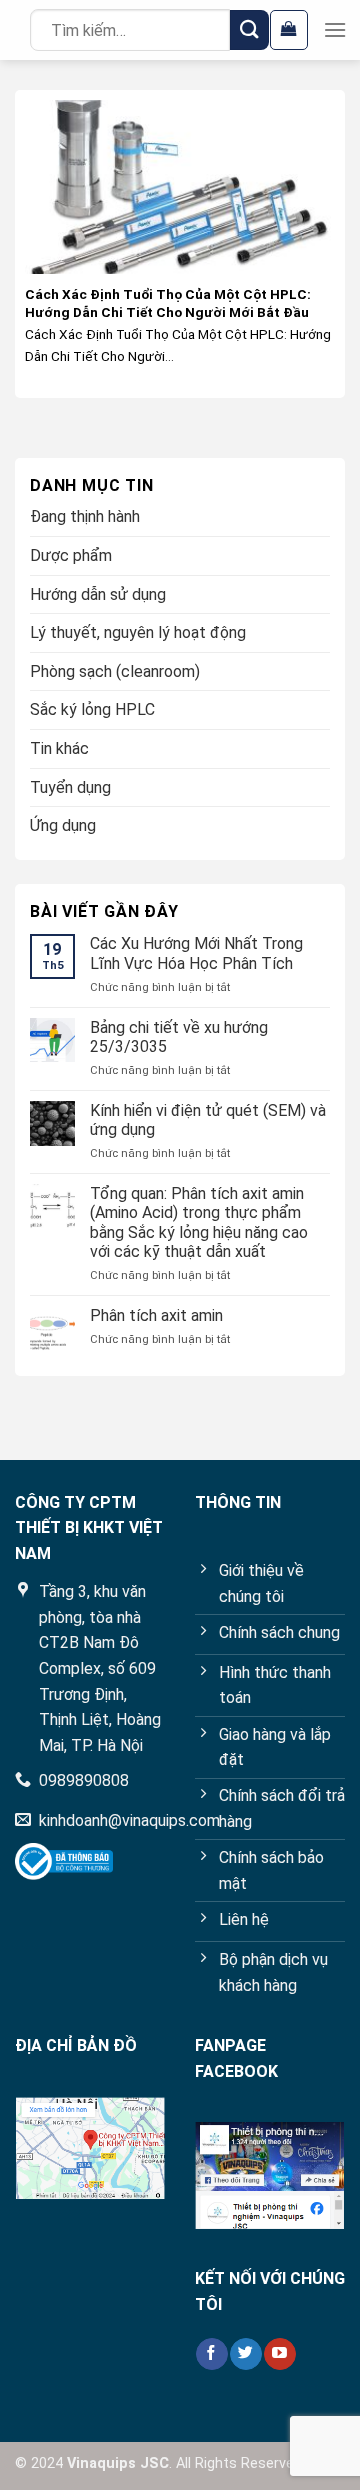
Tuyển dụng (70, 787)
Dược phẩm (71, 555)
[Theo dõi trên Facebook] (211, 2354)
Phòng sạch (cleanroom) (115, 671)
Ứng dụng (63, 825)
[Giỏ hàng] (288, 30)
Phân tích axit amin (156, 1315)
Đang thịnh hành (85, 516)
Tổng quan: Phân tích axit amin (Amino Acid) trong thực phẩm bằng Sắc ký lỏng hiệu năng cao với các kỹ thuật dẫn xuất (199, 1222)
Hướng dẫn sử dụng (98, 594)
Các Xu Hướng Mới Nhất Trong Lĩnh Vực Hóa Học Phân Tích (196, 953)
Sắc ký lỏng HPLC (92, 709)
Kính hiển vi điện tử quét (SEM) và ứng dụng (208, 1120)
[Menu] (335, 29)
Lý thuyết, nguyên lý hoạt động (138, 632)
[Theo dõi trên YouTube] (279, 2354)
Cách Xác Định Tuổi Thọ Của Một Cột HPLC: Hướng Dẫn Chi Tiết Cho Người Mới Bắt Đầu (168, 303)
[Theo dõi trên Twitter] (245, 2354)
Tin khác (59, 748)
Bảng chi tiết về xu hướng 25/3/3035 (179, 1037)
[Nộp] (249, 29)
